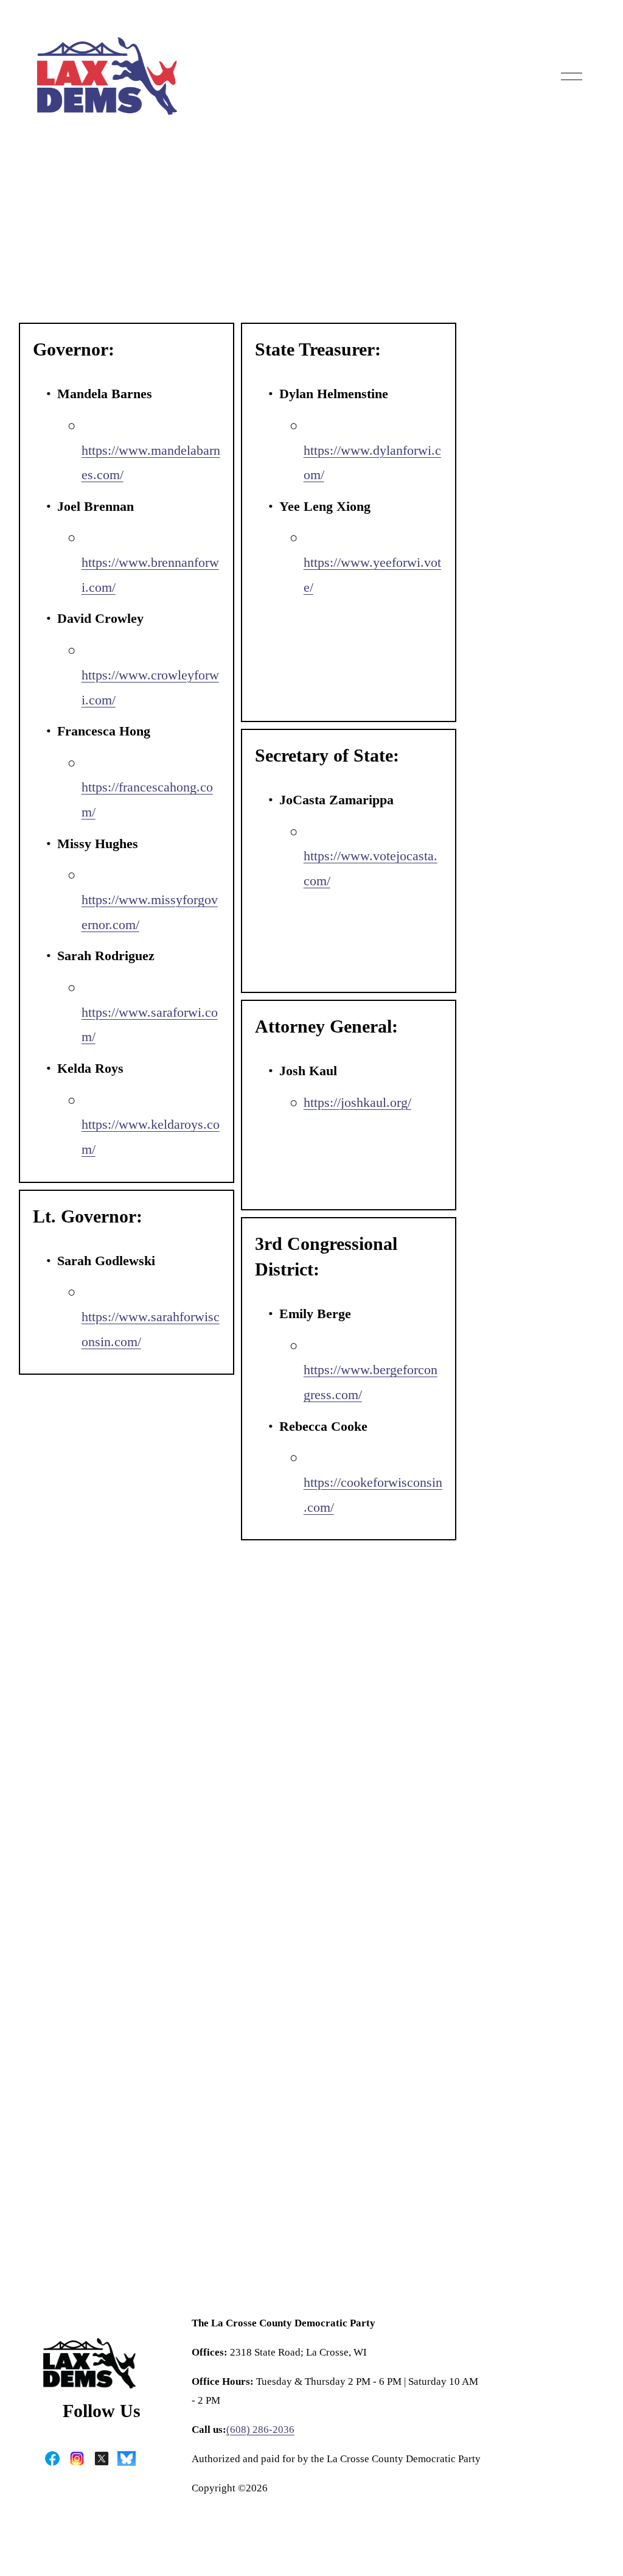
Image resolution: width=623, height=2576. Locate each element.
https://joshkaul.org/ (357, 1103)
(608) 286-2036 (260, 2430)
